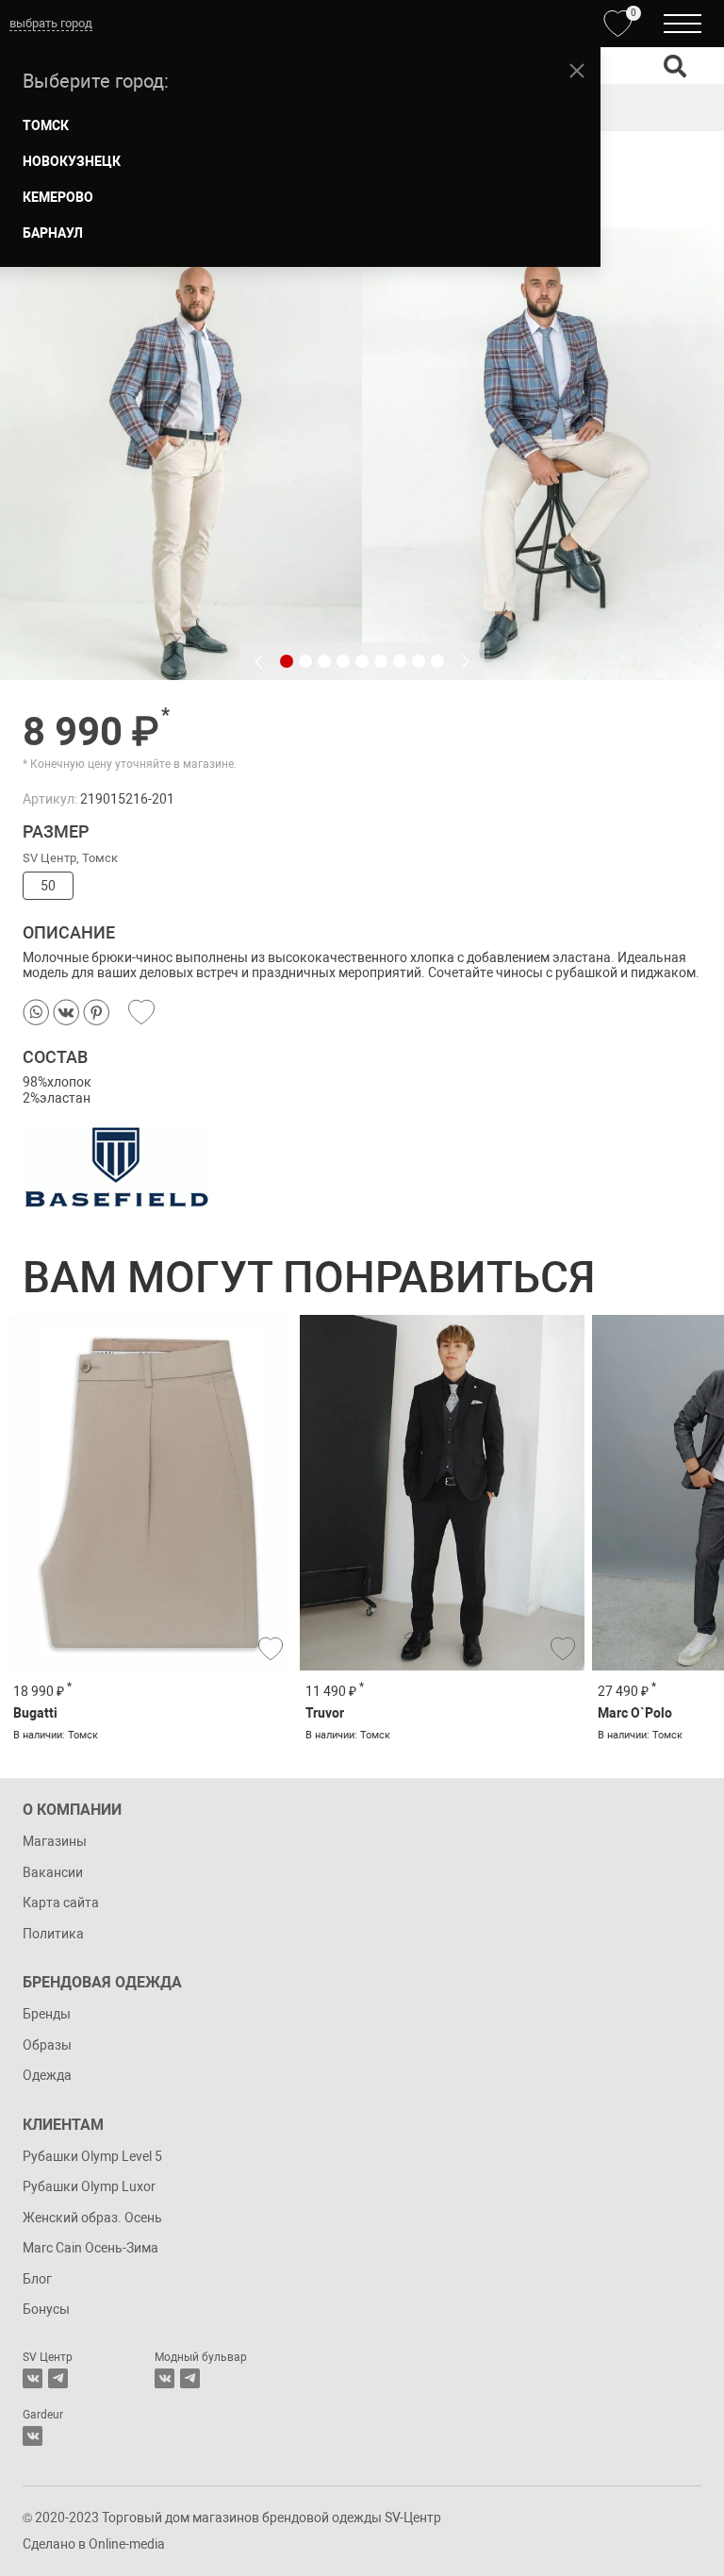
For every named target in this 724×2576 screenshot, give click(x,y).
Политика (53, 1934)
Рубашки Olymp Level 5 (92, 2156)
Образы (47, 2045)
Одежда (47, 2075)
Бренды (47, 2014)
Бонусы (46, 2309)
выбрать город (51, 23)
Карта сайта (61, 1903)
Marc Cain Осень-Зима (90, 2248)
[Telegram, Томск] (58, 2378)
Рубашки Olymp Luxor (89, 2186)
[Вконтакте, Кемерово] (33, 2436)
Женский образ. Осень (92, 2218)
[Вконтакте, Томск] (33, 2378)
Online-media (127, 2544)
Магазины (55, 1841)
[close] (577, 71)
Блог (37, 2279)
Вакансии (53, 1872)
